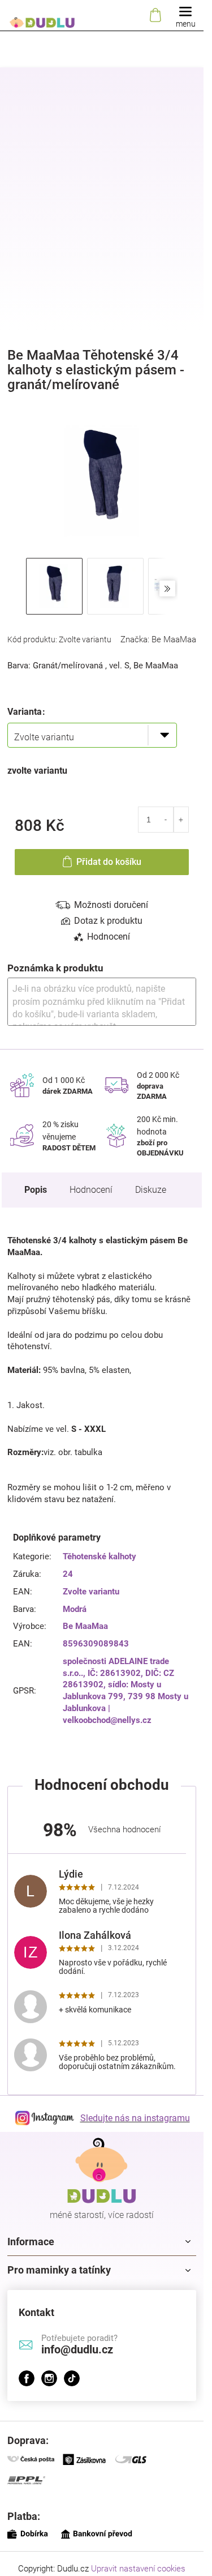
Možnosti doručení (111, 905)
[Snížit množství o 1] (166, 820)
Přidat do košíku (109, 862)
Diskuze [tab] (151, 1190)
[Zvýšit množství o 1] (181, 820)
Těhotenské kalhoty (99, 1556)
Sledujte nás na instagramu (135, 2118)
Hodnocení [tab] (109, 937)
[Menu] (185, 16)
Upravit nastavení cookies (138, 2569)
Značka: (158, 639)
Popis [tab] (36, 1190)
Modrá (75, 1609)
